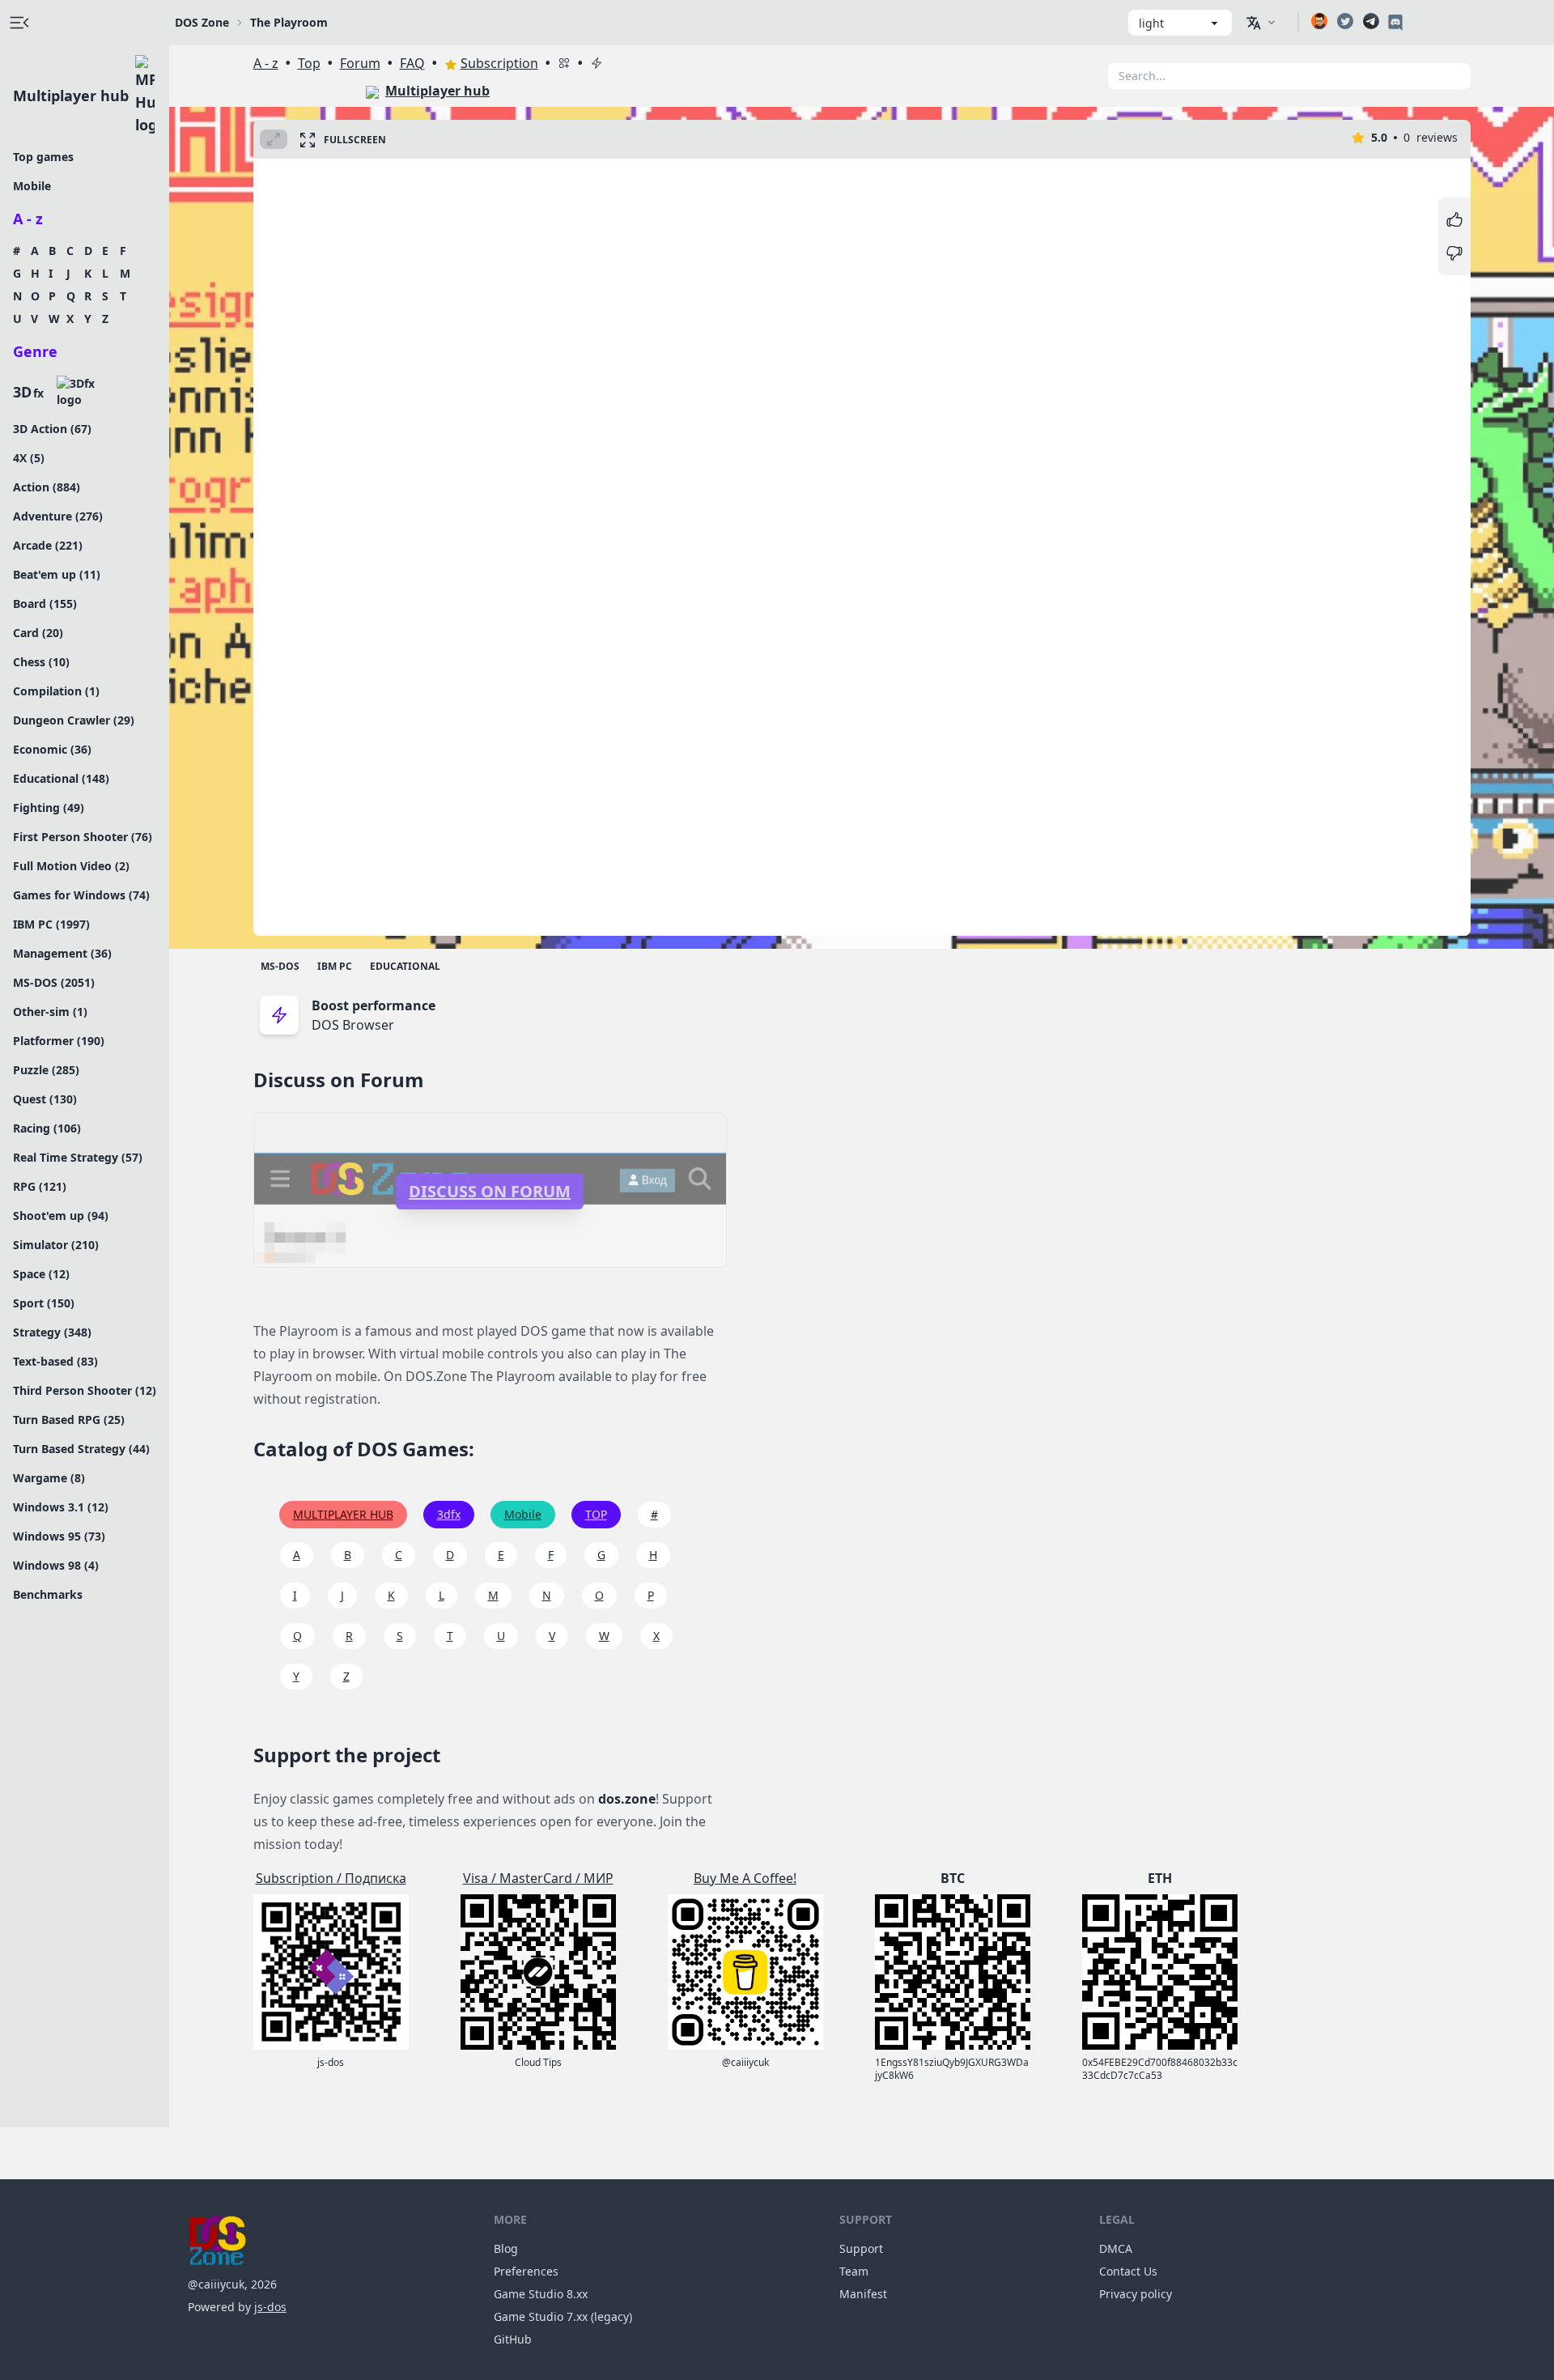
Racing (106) (47, 1128)
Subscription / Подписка (331, 1878)
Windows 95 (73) (59, 1536)
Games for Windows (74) (81, 895)
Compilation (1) (56, 691)
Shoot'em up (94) (61, 1215)
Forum (360, 63)
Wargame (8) (49, 1478)
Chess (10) (41, 662)
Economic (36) (52, 749)
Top (309, 63)
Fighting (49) (49, 807)
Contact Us (1128, 2271)
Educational (405, 966)
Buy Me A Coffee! (745, 1878)
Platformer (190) (59, 1041)
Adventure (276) (58, 516)
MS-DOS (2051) (54, 982)
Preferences (526, 2271)
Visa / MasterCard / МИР (538, 1878)
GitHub (513, 2339)
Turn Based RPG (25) (69, 1419)
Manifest (863, 2294)
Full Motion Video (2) (71, 866)
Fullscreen (355, 140)
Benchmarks (48, 1594)
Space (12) (41, 1274)
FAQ (412, 63)
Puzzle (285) (46, 1070)
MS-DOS (280, 966)
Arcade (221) (48, 545)
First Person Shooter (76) (83, 837)
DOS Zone (202, 22)
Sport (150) (44, 1303)
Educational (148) (61, 778)
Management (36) (62, 953)
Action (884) (47, 487)
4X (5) (29, 458)
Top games (43, 157)
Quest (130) (45, 1099)
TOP (596, 1514)
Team (854, 2271)
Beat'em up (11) (57, 574)
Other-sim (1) (50, 1011)
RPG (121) (40, 1186)
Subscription (499, 63)
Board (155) (45, 603)
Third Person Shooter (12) (85, 1390)
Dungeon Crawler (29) (74, 720)
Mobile (32, 186)
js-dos (270, 2307)
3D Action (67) (52, 429)
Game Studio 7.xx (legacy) (563, 2316)
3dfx (449, 1514)
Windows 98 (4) (56, 1565)
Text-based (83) (55, 1361)
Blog (506, 2248)
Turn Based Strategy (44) (81, 1449)
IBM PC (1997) (51, 924)
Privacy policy (1136, 2294)
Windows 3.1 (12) (61, 1507)
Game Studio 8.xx (541, 2294)
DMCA (1116, 2248)
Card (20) (38, 633)
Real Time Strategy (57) (78, 1157)
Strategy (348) (52, 1332)
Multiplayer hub (71, 96)
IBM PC (335, 966)
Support (861, 2248)
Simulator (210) (56, 1245)
